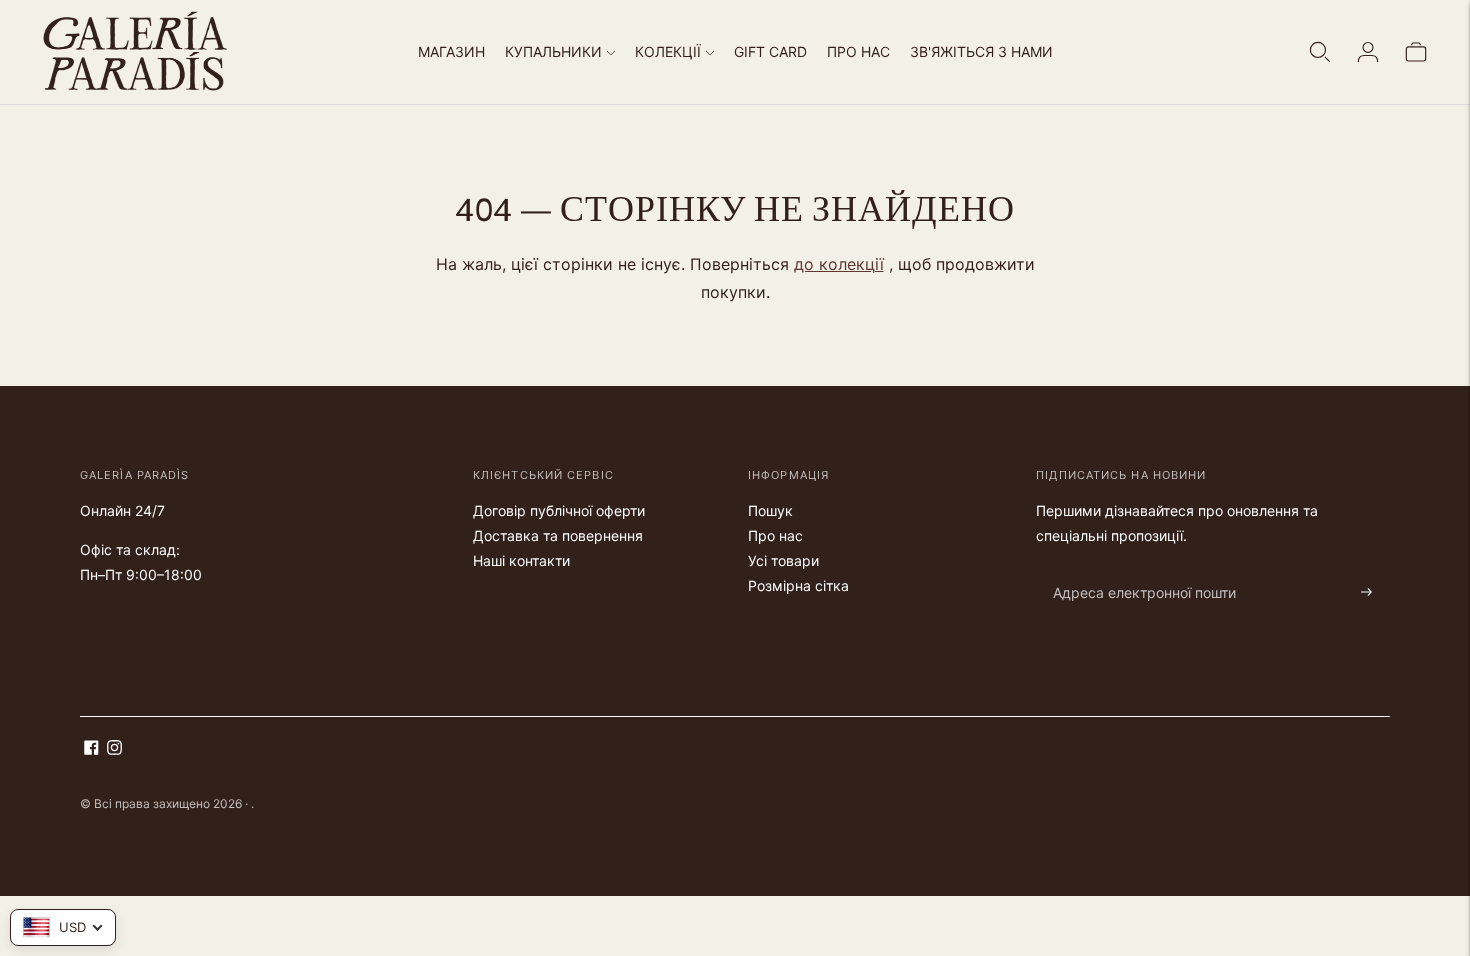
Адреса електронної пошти (1134, 568)
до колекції (839, 264)
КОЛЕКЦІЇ (668, 51)
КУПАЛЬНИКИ (553, 51)
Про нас (775, 535)
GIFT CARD (770, 51)
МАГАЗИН (451, 51)
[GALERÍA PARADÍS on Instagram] (114, 749)
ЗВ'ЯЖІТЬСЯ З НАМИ (981, 51)
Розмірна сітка (798, 585)
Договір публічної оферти (559, 510)
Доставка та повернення (558, 535)
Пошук (770, 510)
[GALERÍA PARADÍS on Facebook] (91, 749)
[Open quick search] (1320, 52)
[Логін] (1368, 52)
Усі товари (783, 560)
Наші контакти (521, 560)
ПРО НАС (858, 51)
